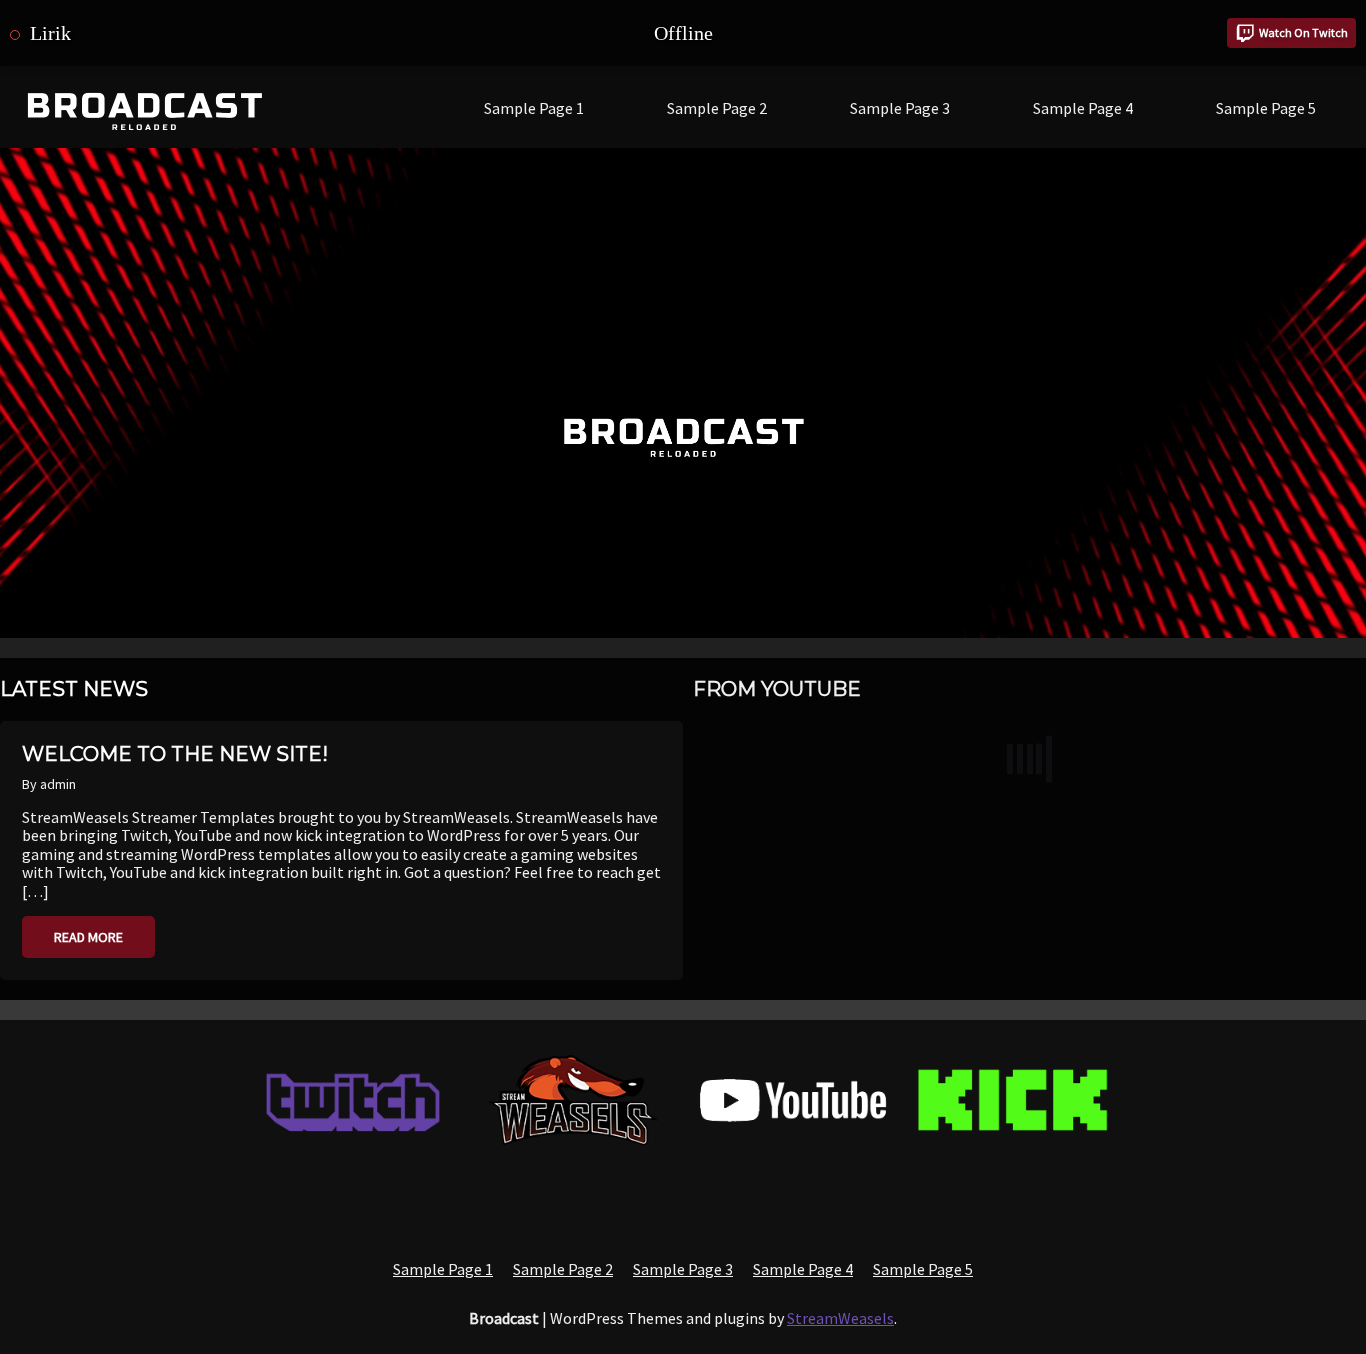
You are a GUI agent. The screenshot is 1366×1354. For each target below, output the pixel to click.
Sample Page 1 (534, 108)
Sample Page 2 (717, 108)
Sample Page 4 (1083, 108)
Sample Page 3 (900, 108)
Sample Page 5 (1266, 108)
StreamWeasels (840, 1318)
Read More (88, 937)
